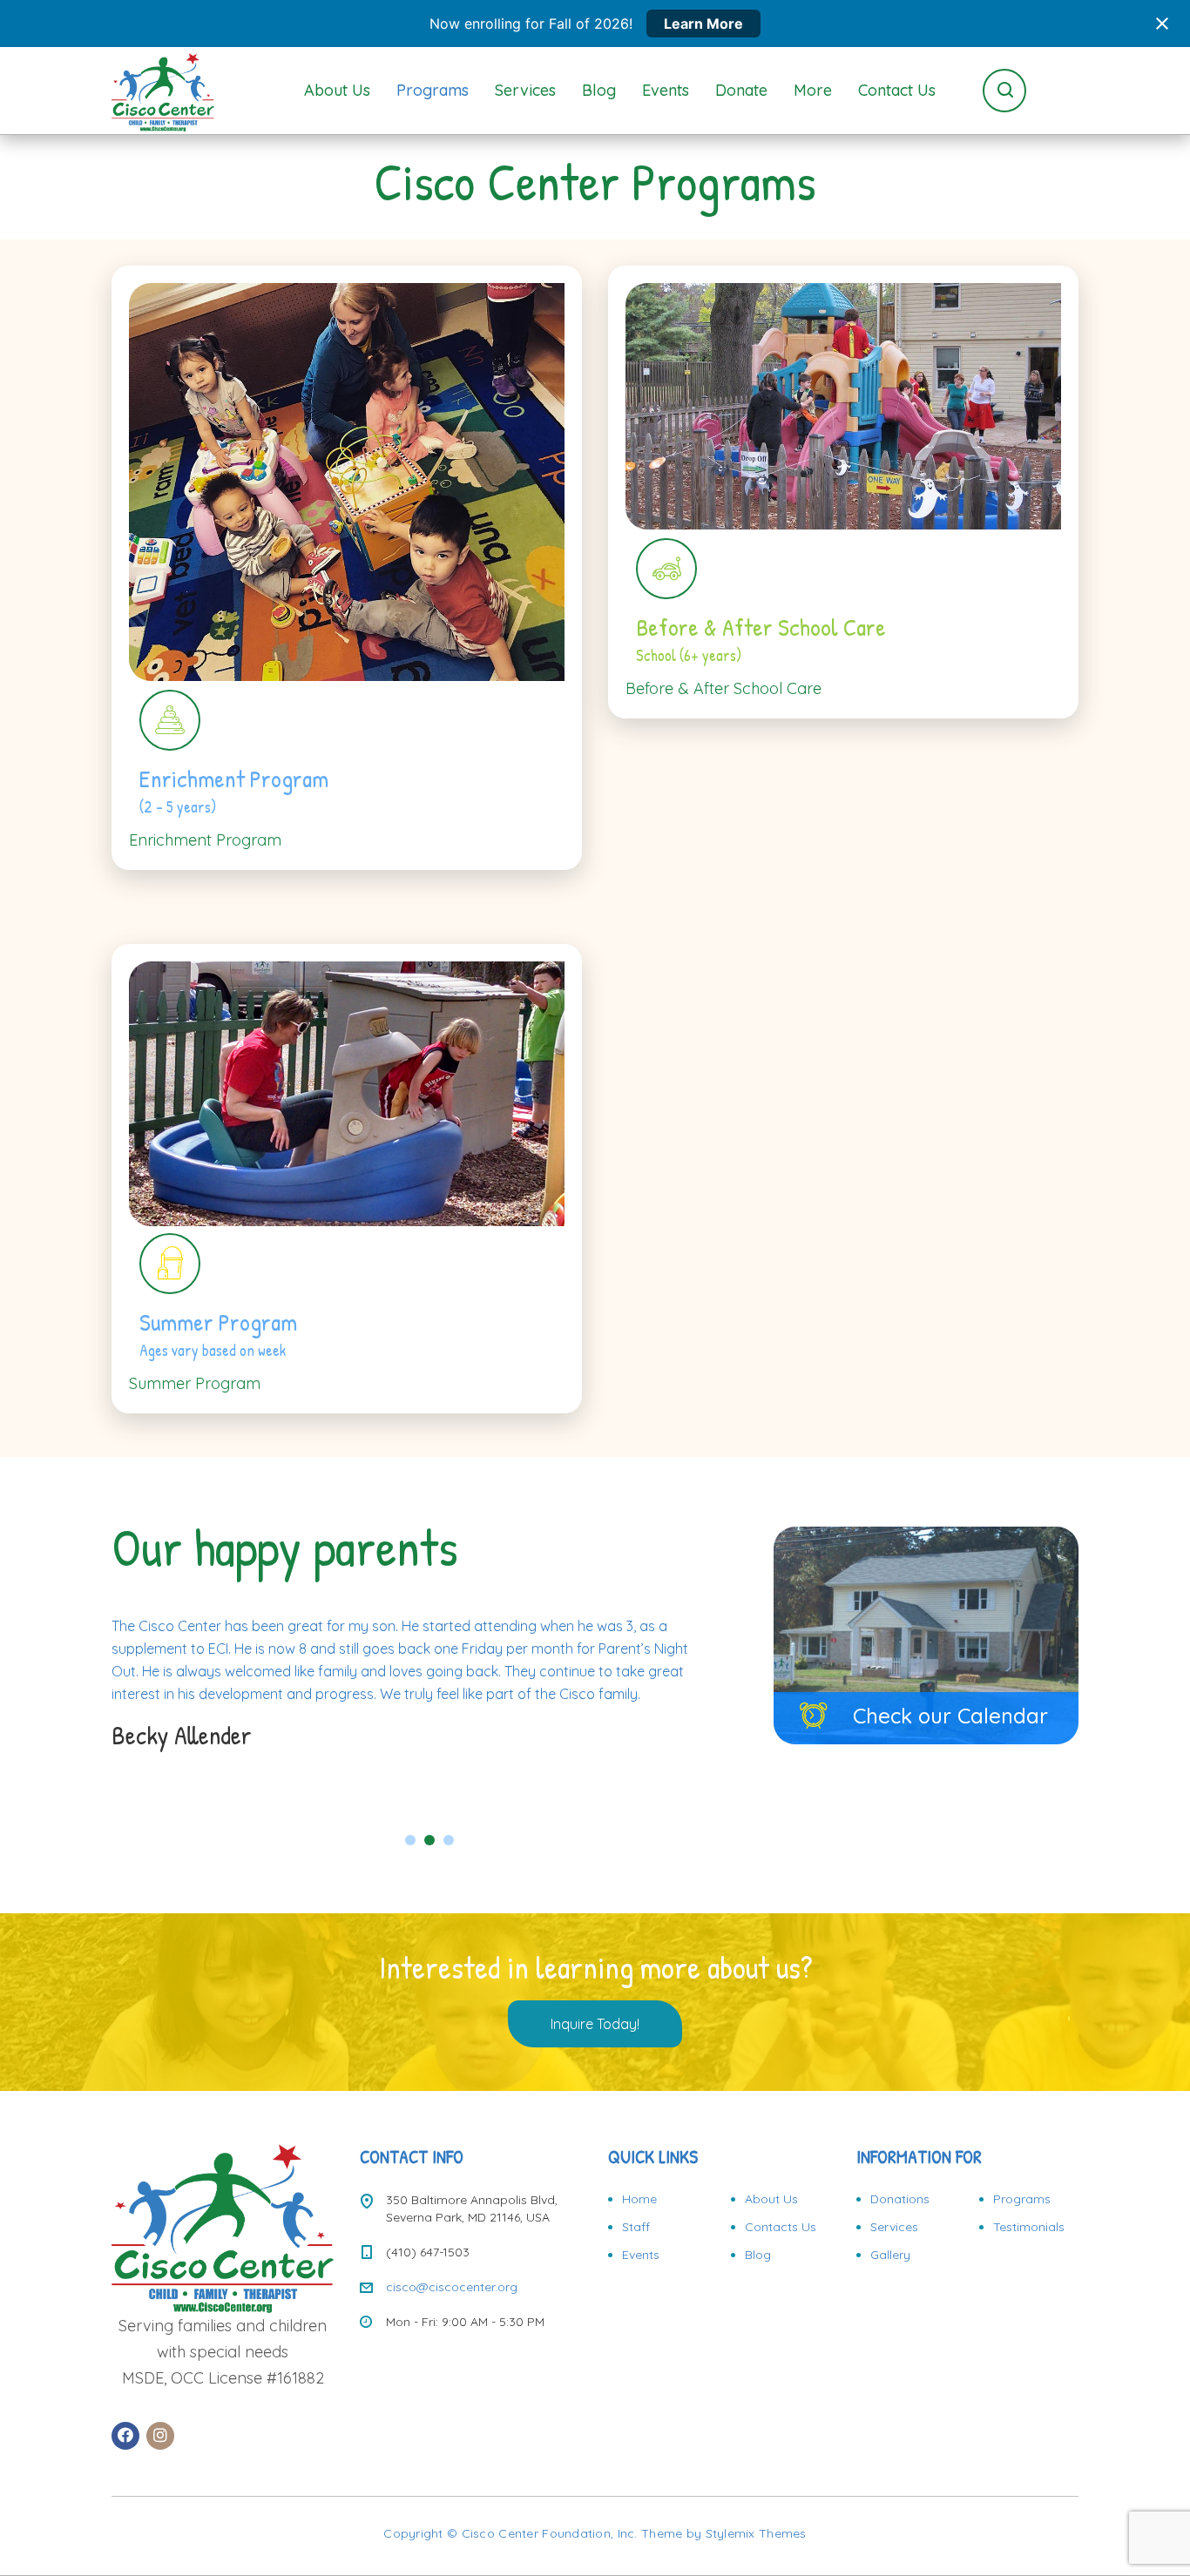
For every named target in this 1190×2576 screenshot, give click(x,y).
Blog (599, 90)
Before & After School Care (723, 688)
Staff (636, 2227)
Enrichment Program (205, 840)
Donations (900, 2199)
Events (666, 90)
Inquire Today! (595, 2024)
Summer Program (195, 1383)
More (813, 90)
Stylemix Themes (756, 2533)
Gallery (890, 2255)
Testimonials (1029, 2227)
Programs (433, 90)
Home (639, 2199)
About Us (337, 90)
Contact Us (897, 90)
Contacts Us (781, 2227)
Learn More (703, 24)
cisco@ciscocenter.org (452, 2287)
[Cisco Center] (163, 91)
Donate (741, 90)
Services (525, 90)
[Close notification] (1162, 24)
